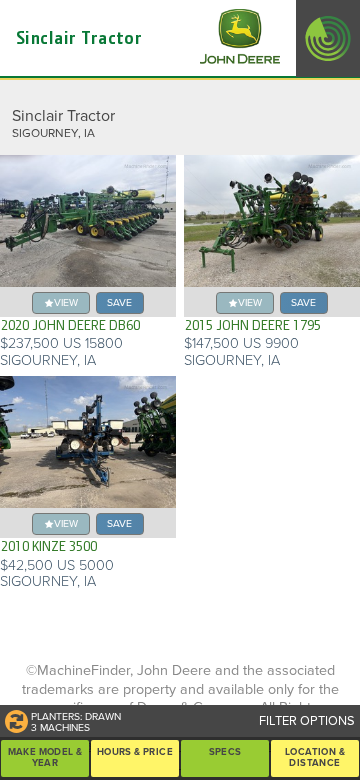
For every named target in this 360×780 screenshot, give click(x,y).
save (119, 302)
